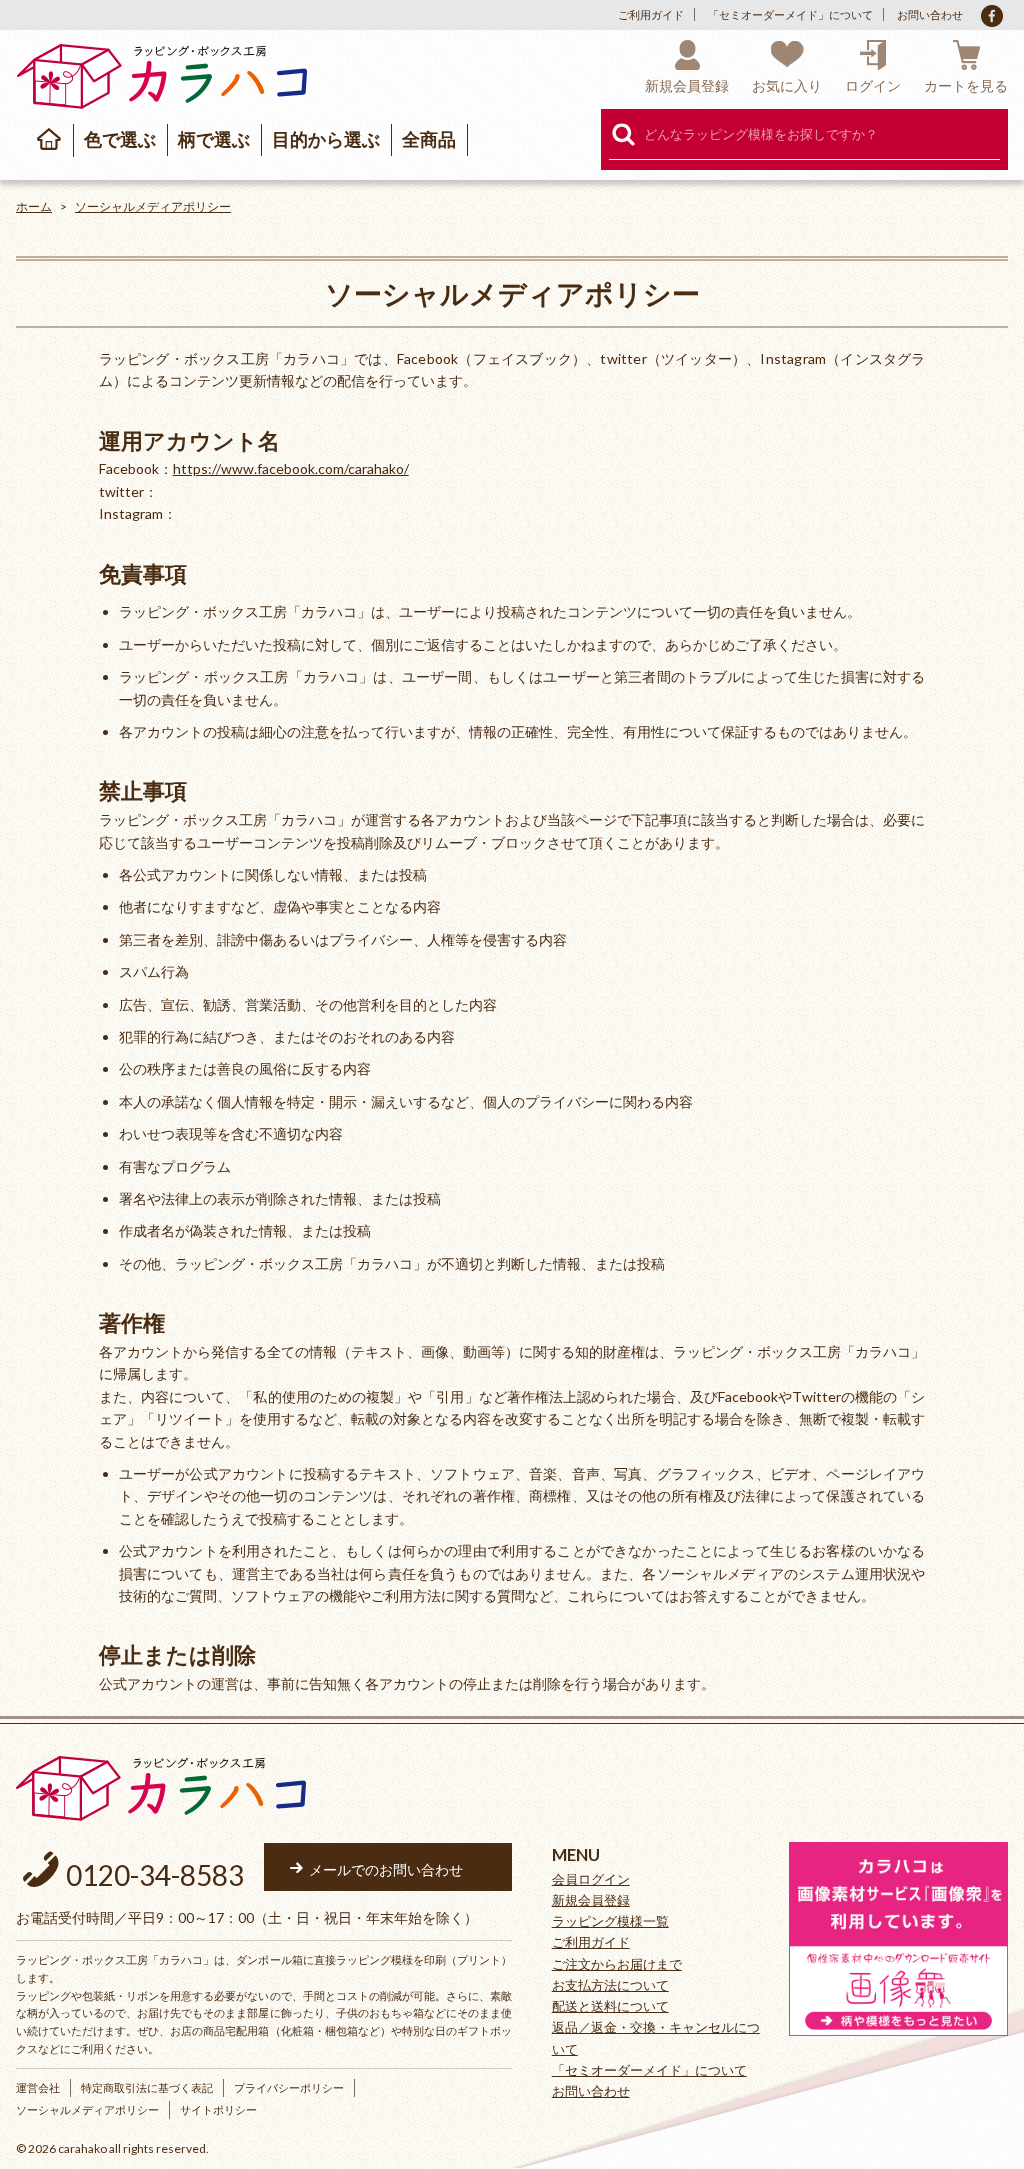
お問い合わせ (930, 14)
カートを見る (966, 85)
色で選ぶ (120, 139)
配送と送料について (610, 2006)
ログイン (873, 85)
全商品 (429, 139)
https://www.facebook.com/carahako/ (291, 468)
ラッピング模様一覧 (610, 1921)
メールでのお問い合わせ (386, 1869)
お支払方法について (610, 1985)
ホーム (34, 206)
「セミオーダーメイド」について (790, 14)
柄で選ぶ (214, 139)
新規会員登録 (687, 85)
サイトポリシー (218, 2109)
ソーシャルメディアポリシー (153, 206)
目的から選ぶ (326, 139)
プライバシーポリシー (289, 2087)
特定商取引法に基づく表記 (147, 2087)
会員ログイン (591, 1879)
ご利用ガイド (651, 14)
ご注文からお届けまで (617, 1964)
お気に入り (787, 85)
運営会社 (38, 2087)
